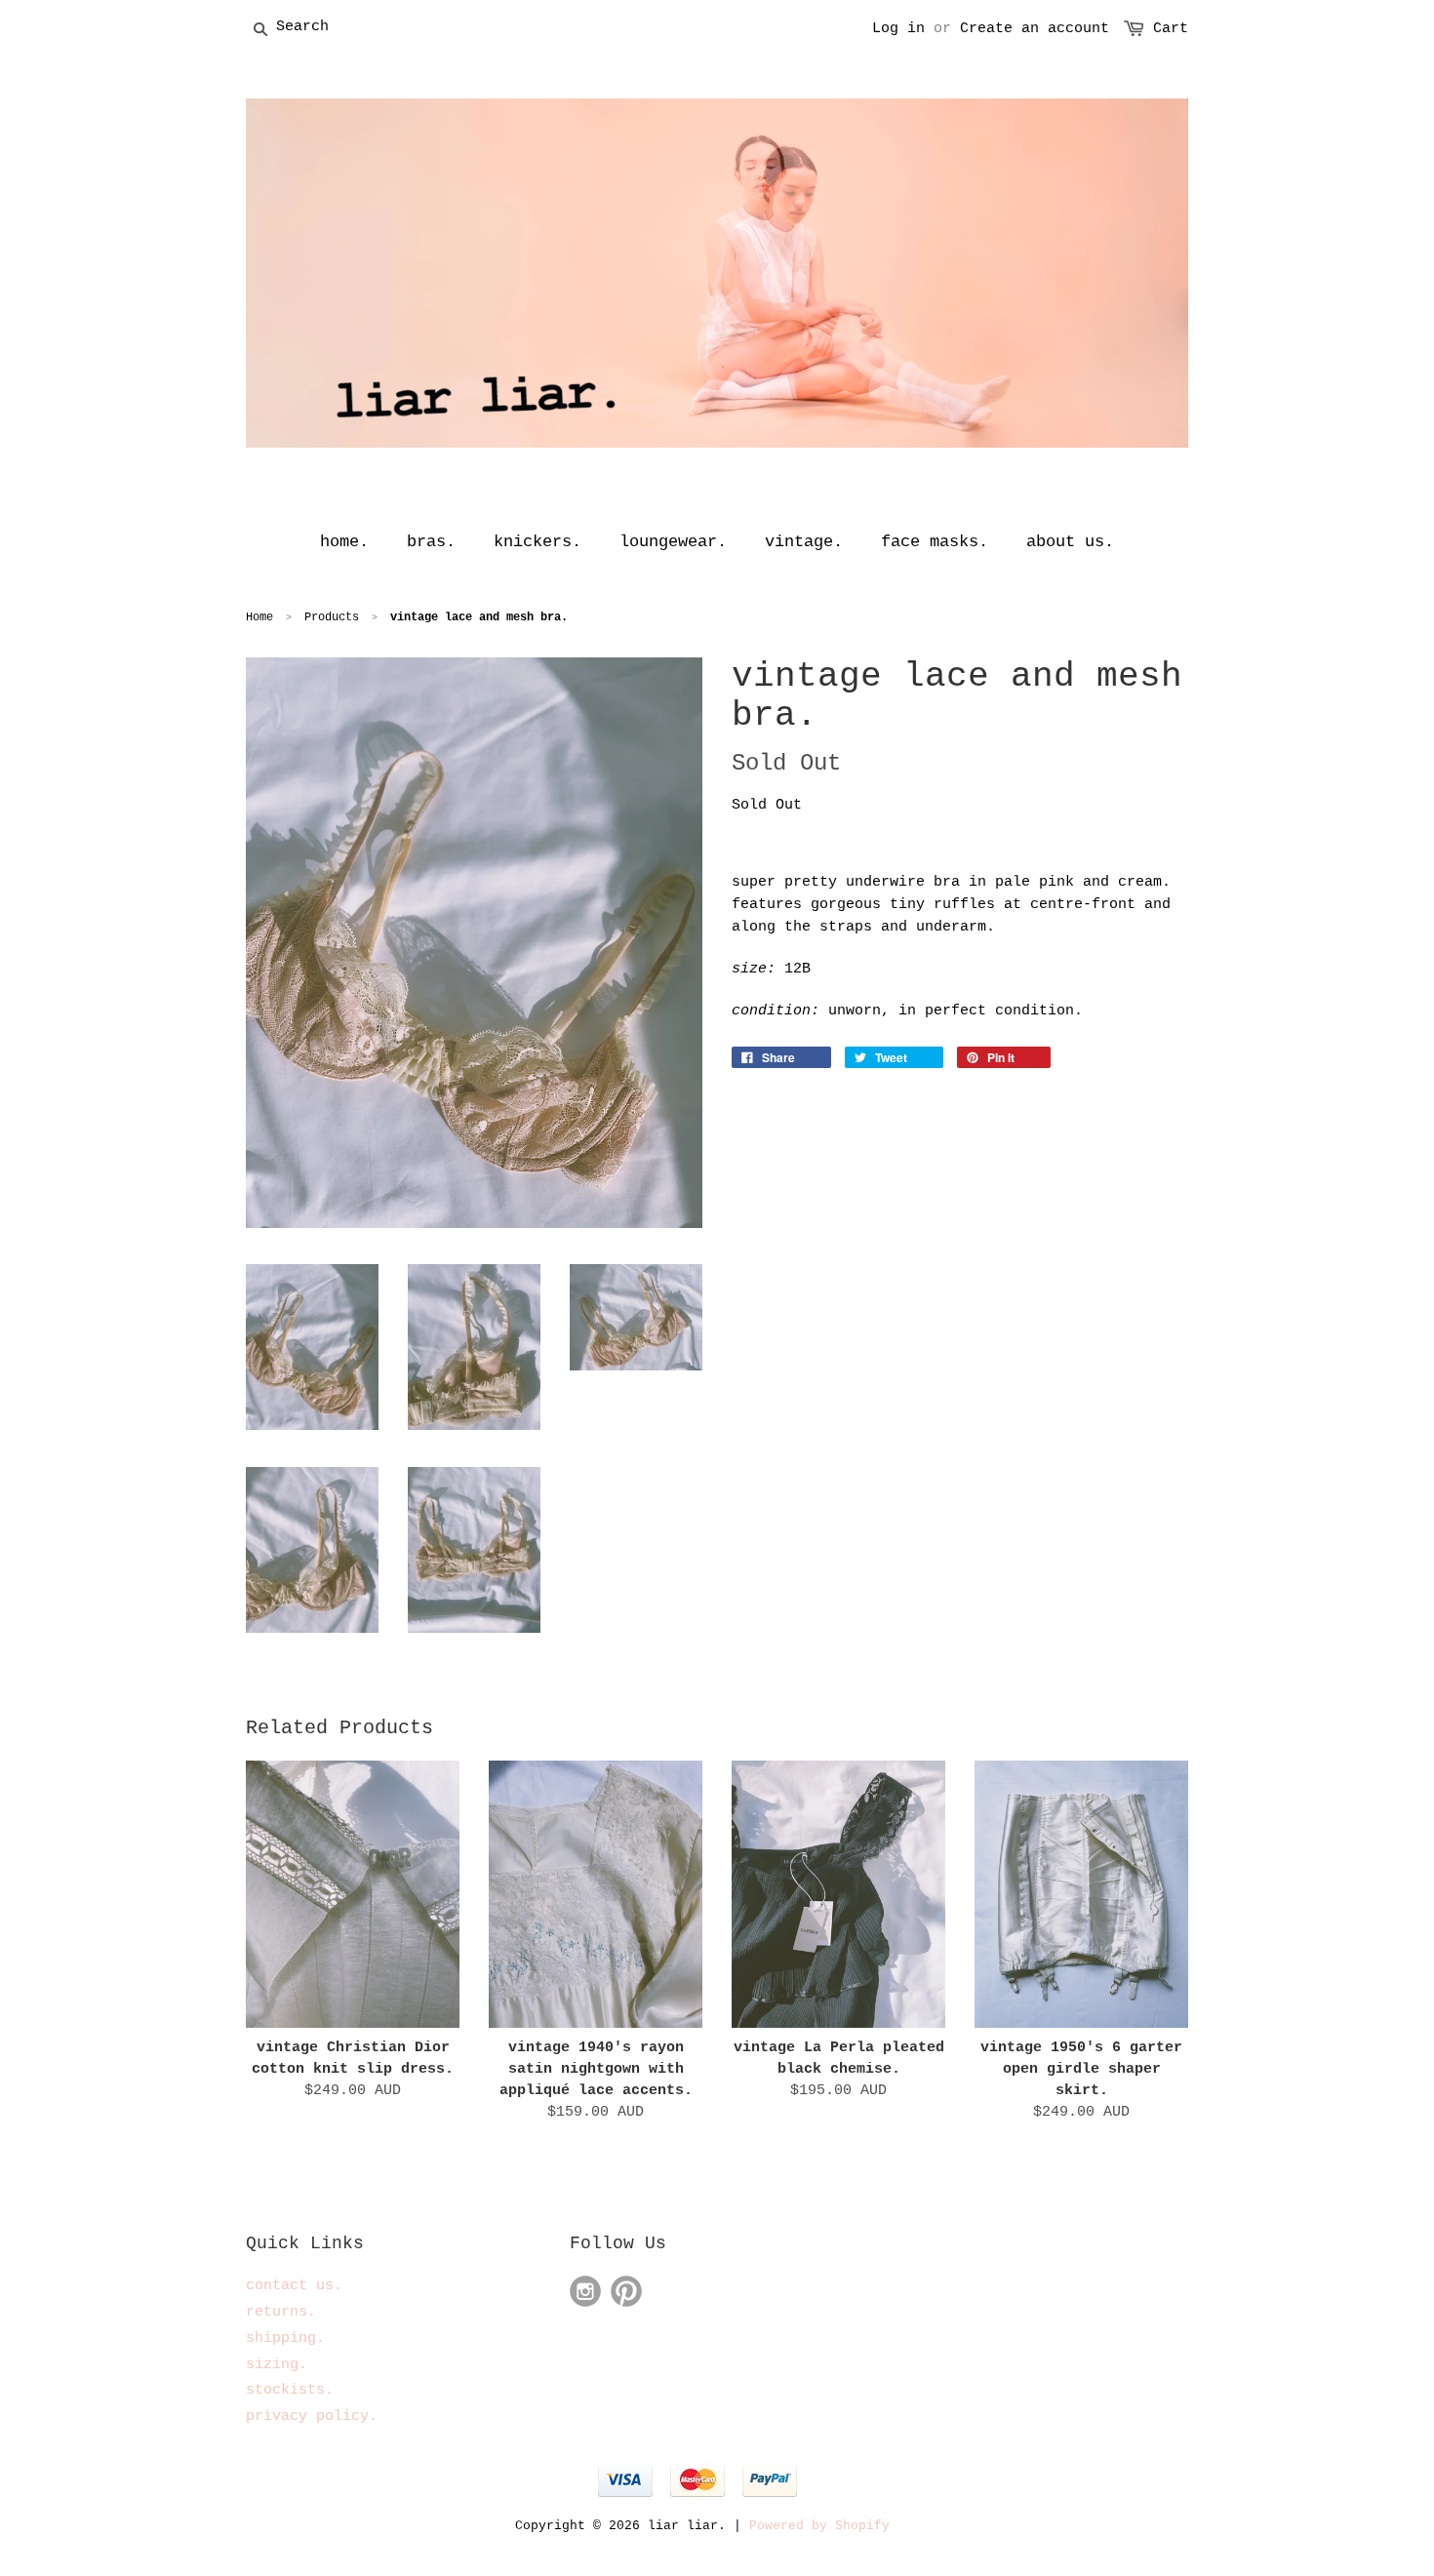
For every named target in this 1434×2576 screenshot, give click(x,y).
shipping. (285, 2338)
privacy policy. (312, 2417)
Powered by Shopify (819, 2526)
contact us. (294, 2286)
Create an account (1035, 29)
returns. (281, 2312)
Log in (898, 29)
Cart (1171, 29)
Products (332, 617)
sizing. (277, 2365)
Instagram (585, 2291)
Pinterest (626, 2291)
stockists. (290, 2390)
